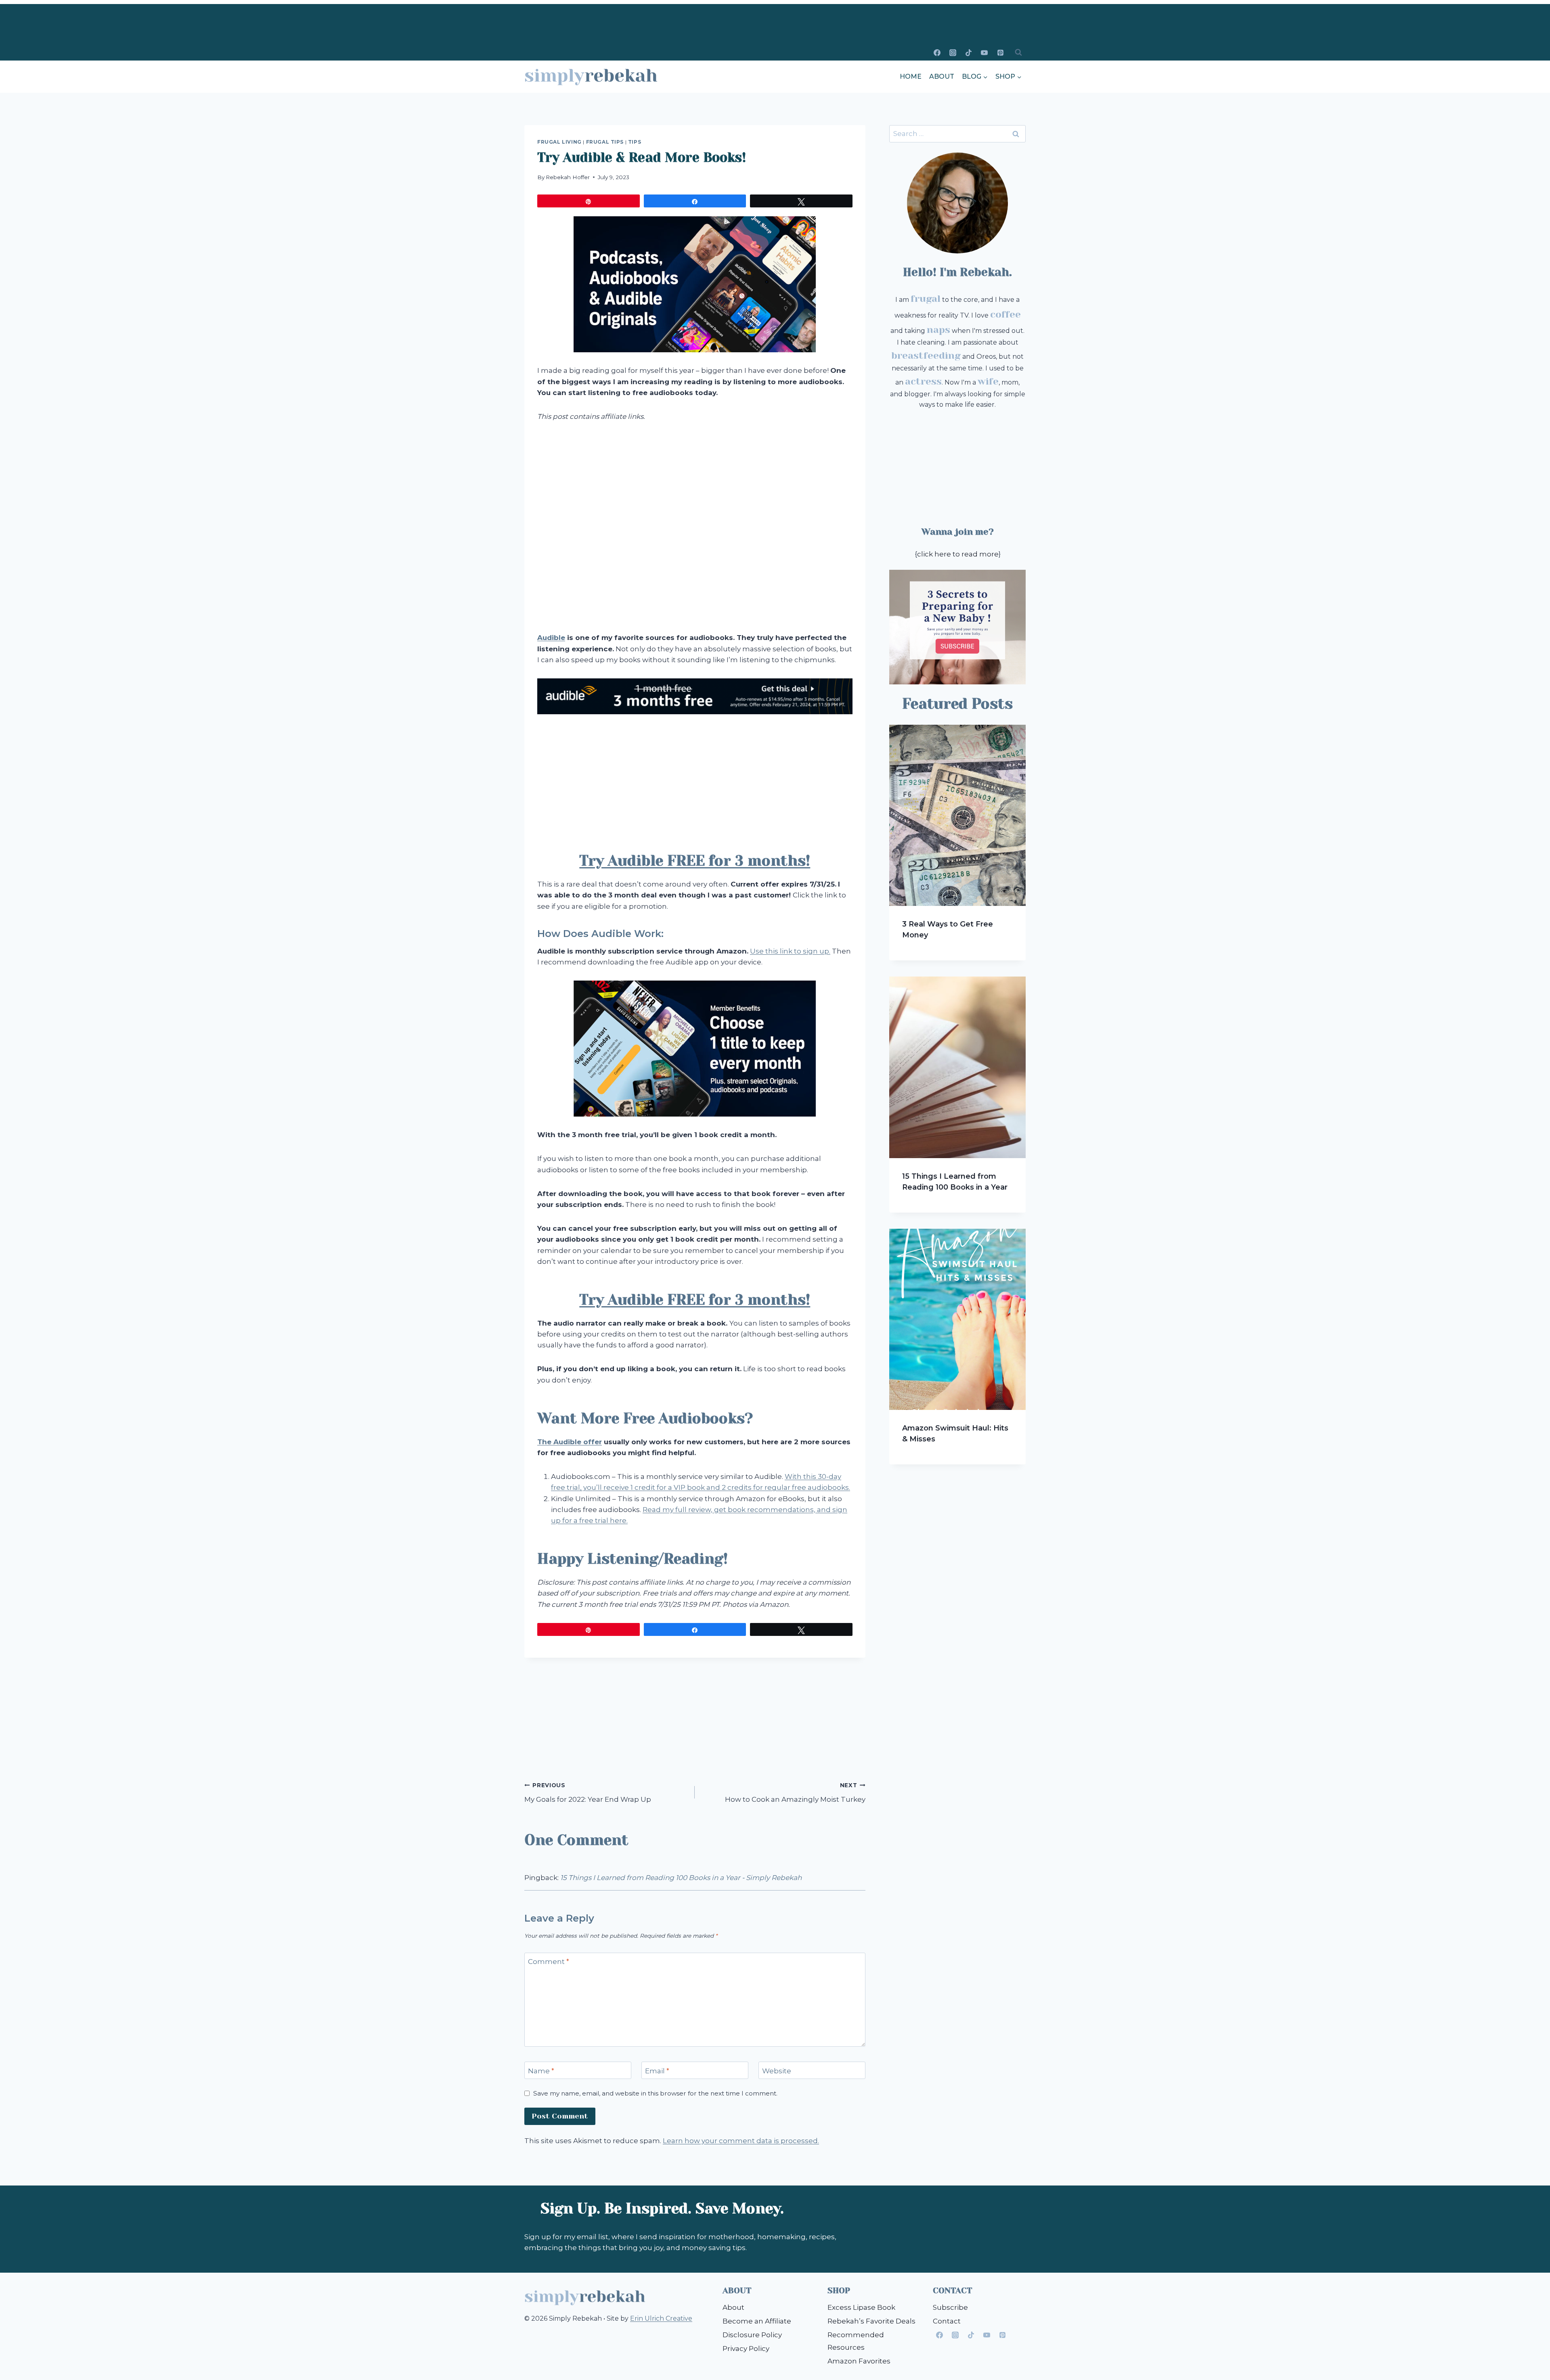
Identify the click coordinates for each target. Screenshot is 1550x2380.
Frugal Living (559, 142)
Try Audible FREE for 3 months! (695, 861)
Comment (549, 1962)
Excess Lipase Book (861, 2307)
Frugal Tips (605, 142)
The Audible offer (570, 1442)
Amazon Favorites (859, 2361)
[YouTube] (984, 52)
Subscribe (950, 2307)
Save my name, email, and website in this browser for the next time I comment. (655, 2093)
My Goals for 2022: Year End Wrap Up (588, 1793)
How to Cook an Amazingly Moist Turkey (795, 1793)
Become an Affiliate (757, 2321)
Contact (947, 2321)
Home (911, 76)
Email (657, 2070)
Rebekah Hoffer (568, 177)
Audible (551, 638)
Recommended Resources (856, 2341)
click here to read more (958, 554)
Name (541, 2070)
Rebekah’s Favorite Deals (871, 2321)
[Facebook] (937, 52)
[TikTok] (969, 52)
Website (777, 2070)
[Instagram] (953, 52)
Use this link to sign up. (790, 951)
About (942, 76)
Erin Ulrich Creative (661, 2318)
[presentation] (957, 815)
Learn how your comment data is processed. (741, 2141)
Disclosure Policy (752, 2335)
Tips (635, 142)
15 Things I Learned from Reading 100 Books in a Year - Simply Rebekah (681, 1878)
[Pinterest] (1000, 52)
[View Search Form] (1018, 52)
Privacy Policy (746, 2349)
